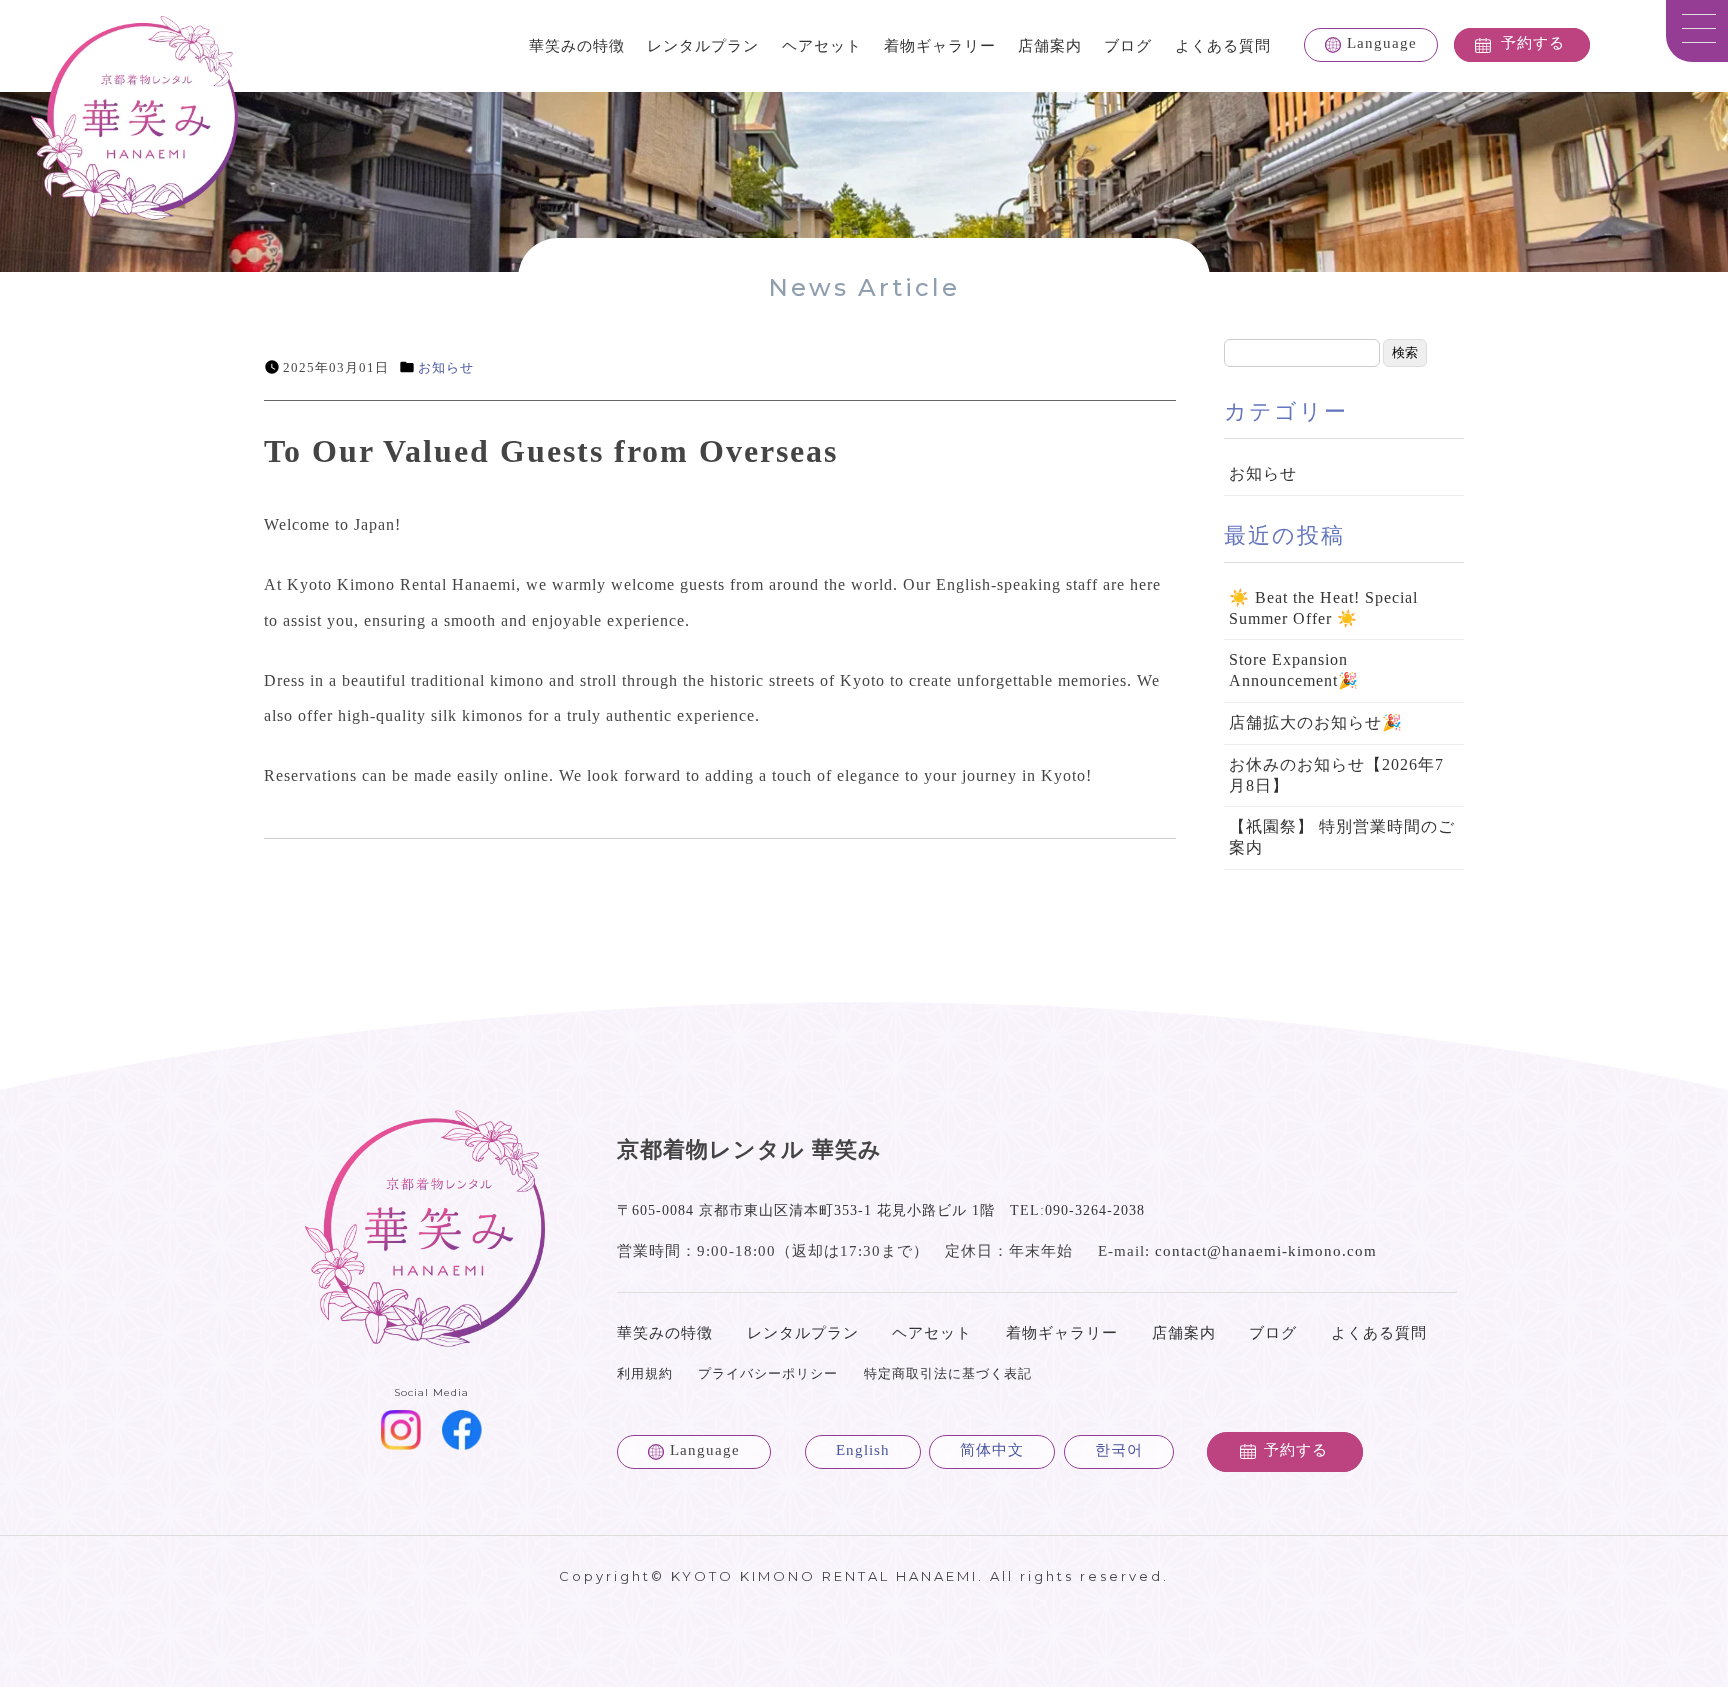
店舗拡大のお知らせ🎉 (1316, 722)
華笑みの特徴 (577, 46)
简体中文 (992, 1450)
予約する (1533, 43)
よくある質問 (1223, 46)
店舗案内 (1050, 46)
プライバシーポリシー (768, 1373)
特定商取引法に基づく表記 (948, 1373)
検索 (1405, 352)
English (863, 1450)
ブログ (1128, 46)
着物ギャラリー (940, 46)
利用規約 (645, 1373)
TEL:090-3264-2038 (1077, 1210)
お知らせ (446, 368)
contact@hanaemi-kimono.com (1266, 1251)
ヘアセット (822, 46)
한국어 (1119, 1450)
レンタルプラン (703, 46)
